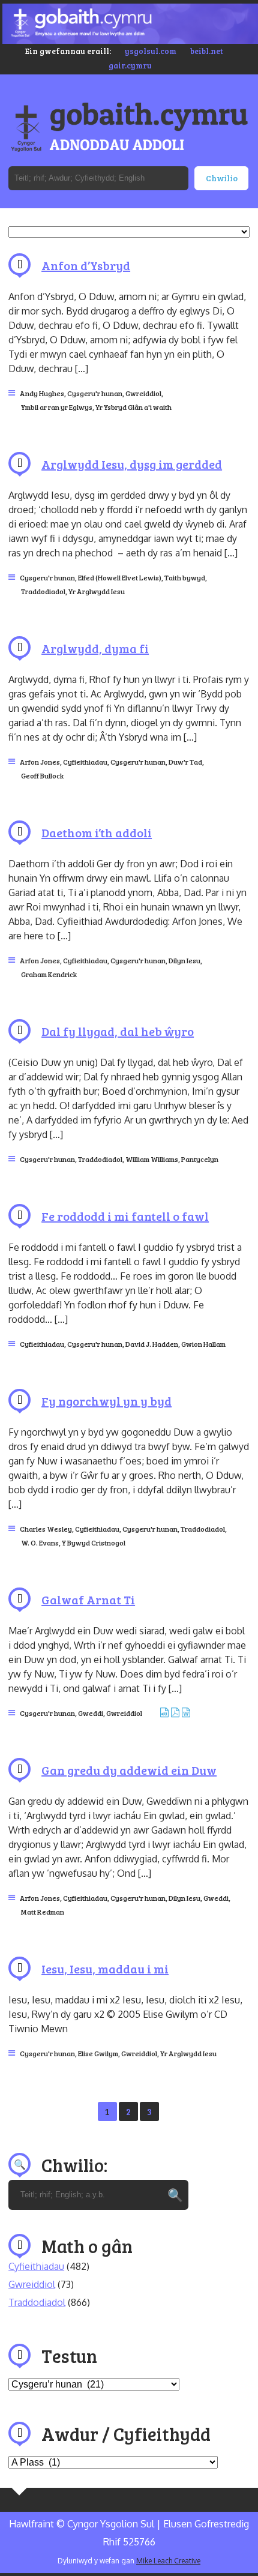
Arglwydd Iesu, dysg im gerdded (132, 464)
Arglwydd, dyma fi (95, 648)
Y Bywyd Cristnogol (94, 1542)
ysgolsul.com (151, 51)
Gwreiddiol (143, 393)
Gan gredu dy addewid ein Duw (129, 1770)
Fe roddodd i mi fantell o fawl (125, 1216)
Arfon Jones (40, 762)
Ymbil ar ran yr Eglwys (57, 407)
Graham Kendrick (49, 974)
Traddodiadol (43, 591)
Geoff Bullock (42, 775)
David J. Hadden (152, 1344)
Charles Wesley (46, 1529)
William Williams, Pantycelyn (172, 1159)
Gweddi (91, 1713)
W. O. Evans (40, 1542)
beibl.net (207, 51)
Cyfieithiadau (85, 762)
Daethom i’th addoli (97, 832)
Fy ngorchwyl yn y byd (106, 1401)
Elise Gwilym (98, 2053)
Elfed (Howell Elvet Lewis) (120, 577)
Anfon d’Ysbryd (86, 265)
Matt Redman (43, 1912)
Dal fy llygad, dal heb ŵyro (118, 1031)
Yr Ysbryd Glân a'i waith (133, 407)
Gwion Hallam (203, 1344)
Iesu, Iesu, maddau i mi (105, 1969)
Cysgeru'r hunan (95, 393)
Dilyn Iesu (184, 960)
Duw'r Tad (185, 762)
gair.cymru (130, 65)
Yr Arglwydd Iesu (97, 591)
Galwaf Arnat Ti (88, 1599)
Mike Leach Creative (168, 2561)
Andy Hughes (42, 393)
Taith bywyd (185, 577)
